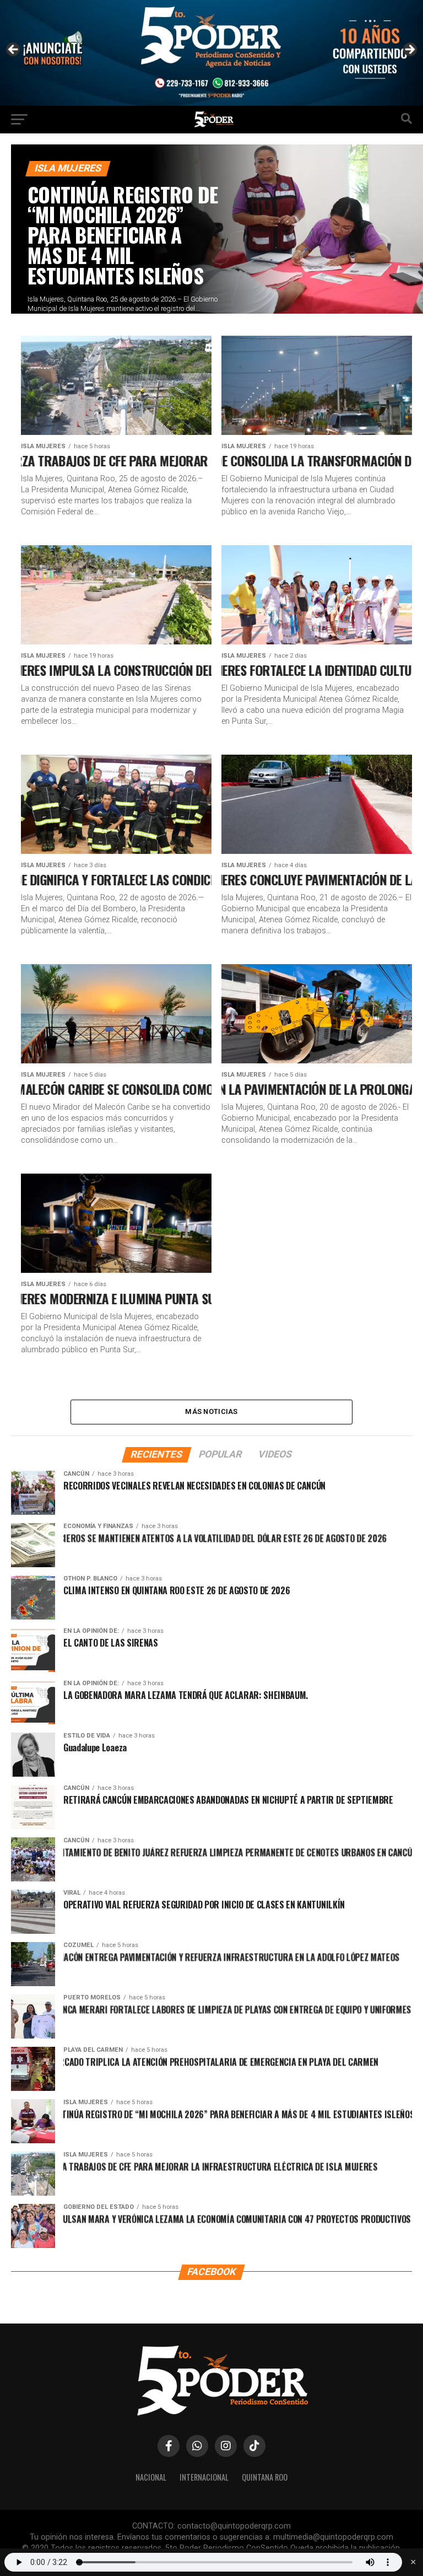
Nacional (151, 2477)
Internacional (204, 2477)
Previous (14, 50)
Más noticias (211, 1411)
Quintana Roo (265, 2477)
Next (409, 50)
